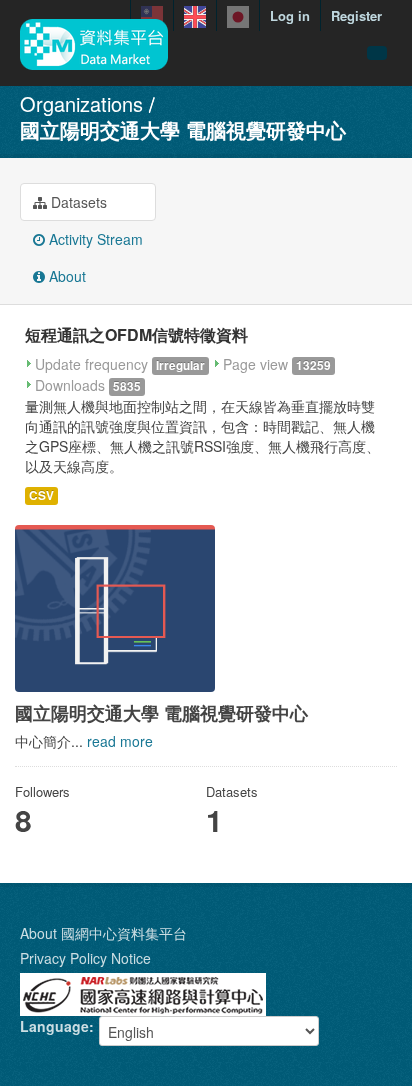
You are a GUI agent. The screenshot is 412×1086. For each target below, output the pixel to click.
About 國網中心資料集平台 (103, 933)
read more (120, 741)
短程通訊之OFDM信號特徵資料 (136, 334)
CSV (41, 495)
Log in (290, 15)
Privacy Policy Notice (85, 958)
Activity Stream (94, 239)
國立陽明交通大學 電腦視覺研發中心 (183, 129)
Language (54, 1026)
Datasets (77, 202)
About (65, 276)
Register (356, 15)
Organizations (81, 103)
